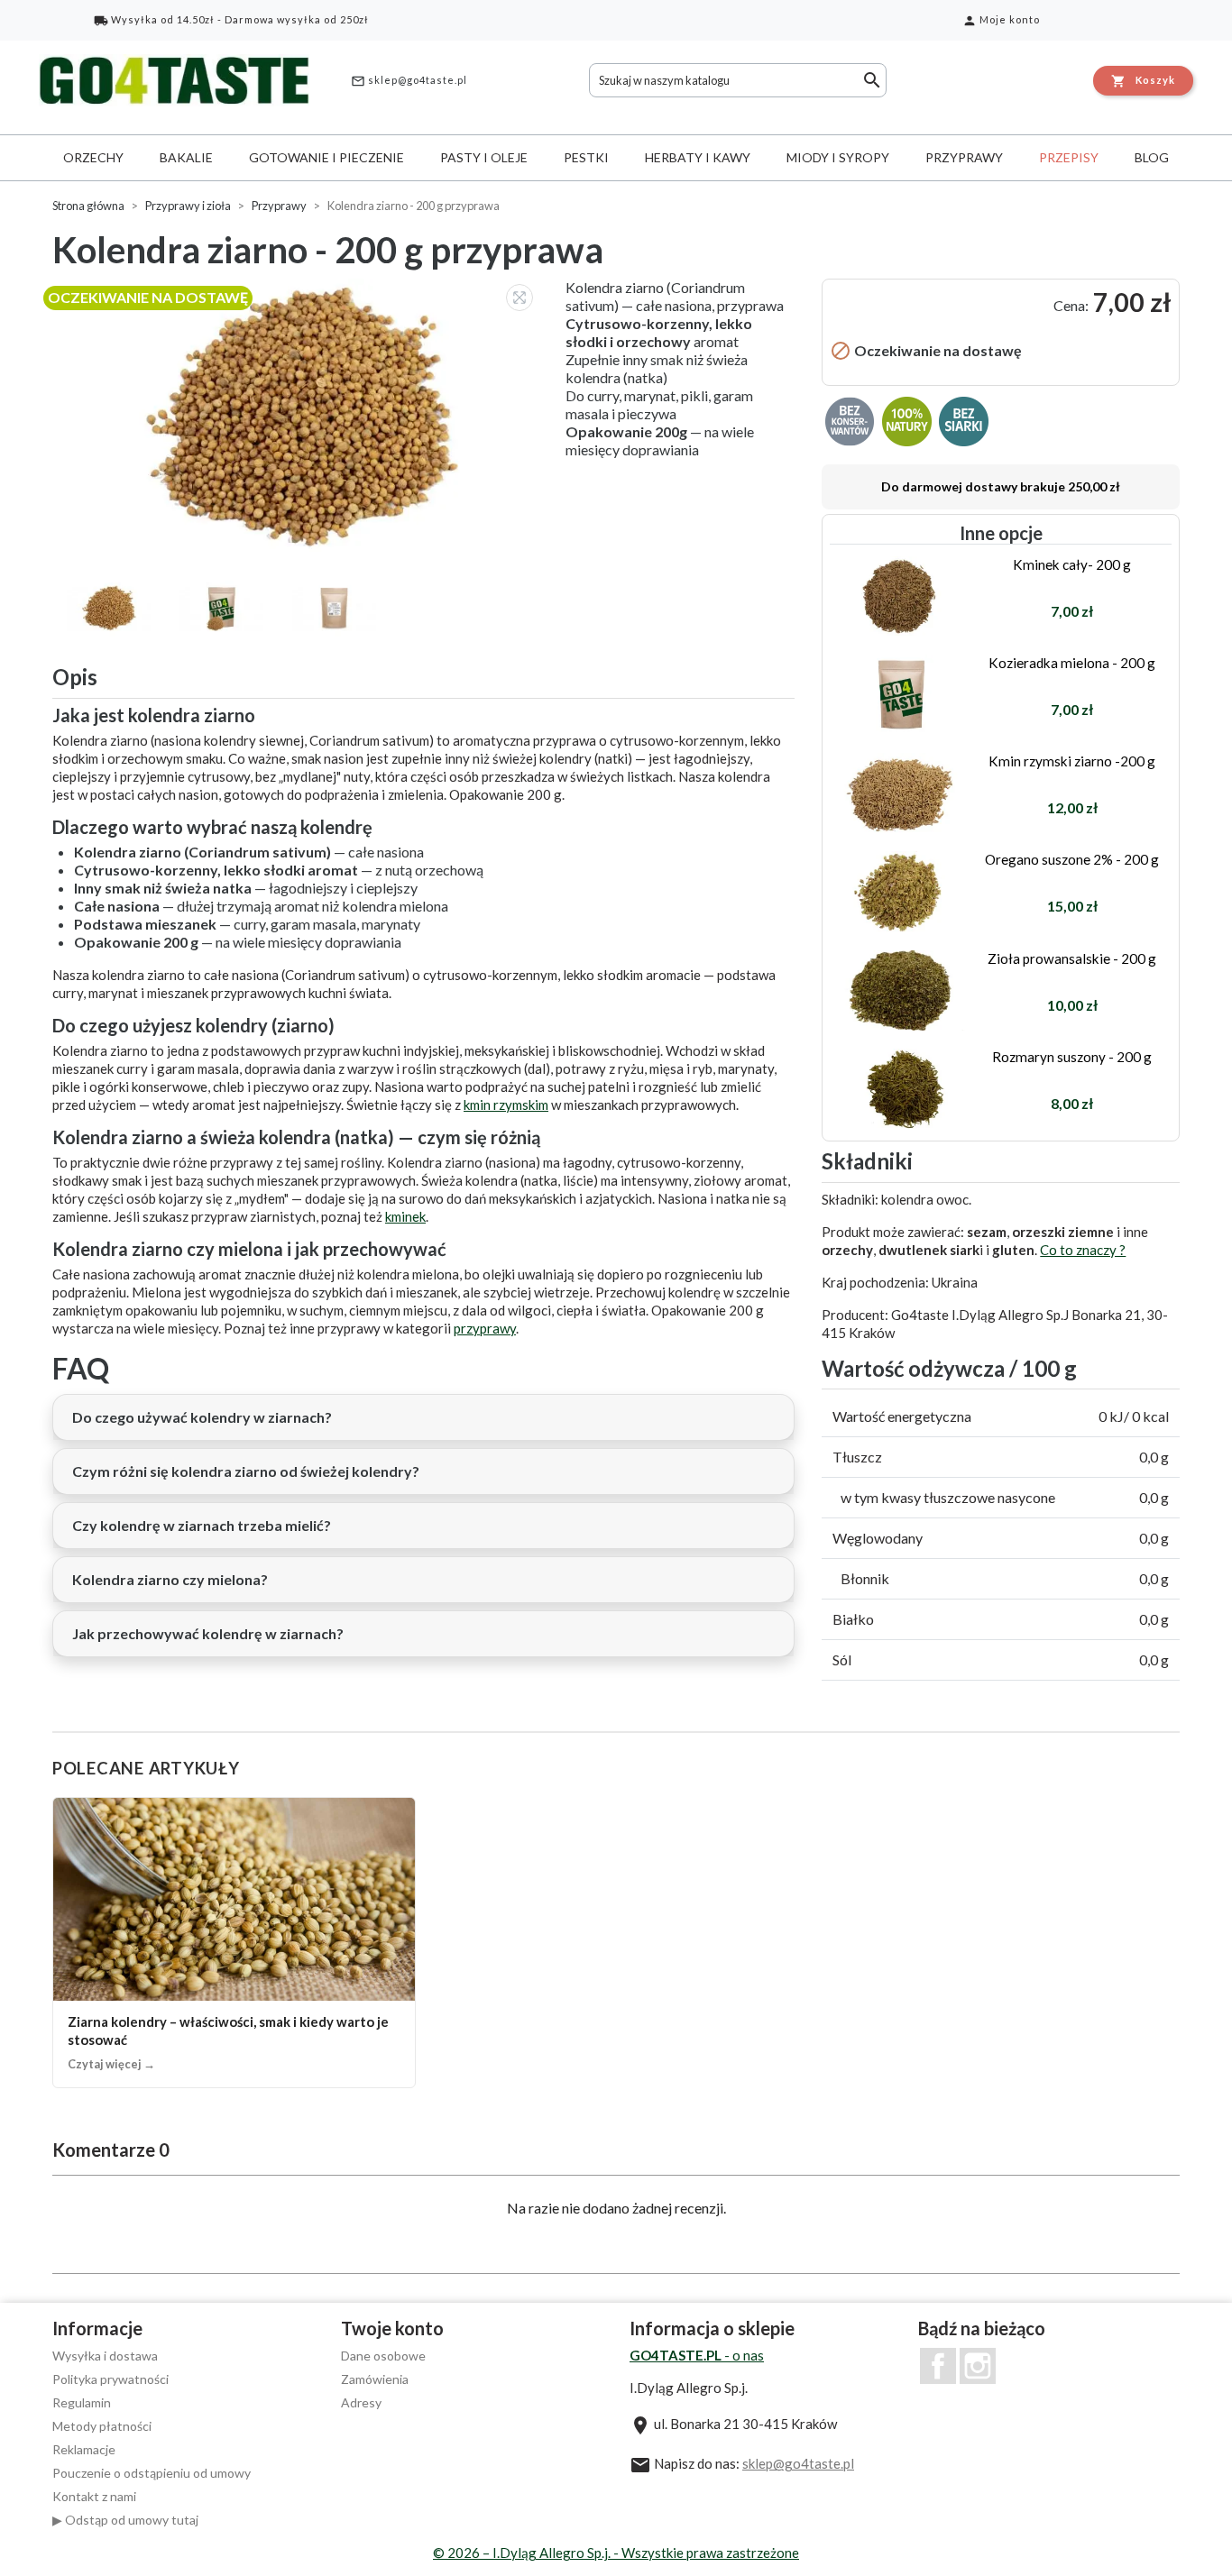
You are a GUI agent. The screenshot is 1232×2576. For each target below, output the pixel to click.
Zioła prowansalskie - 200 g (1072, 958)
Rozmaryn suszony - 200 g (1072, 1057)
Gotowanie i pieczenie (326, 157)
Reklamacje (84, 2449)
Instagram (978, 2366)
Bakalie (186, 157)
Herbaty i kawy (698, 157)
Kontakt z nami (94, 2496)
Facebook (938, 2366)
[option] (300, 415)
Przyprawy (964, 157)
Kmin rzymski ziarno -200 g (1072, 761)
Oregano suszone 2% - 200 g (1072, 859)
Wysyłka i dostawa (105, 2356)
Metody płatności (102, 2426)
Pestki (586, 157)
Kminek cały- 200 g (1072, 564)
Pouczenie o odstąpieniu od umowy (152, 2473)
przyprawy (485, 1328)
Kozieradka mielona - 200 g (1072, 663)
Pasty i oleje (484, 157)
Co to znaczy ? (1083, 1250)
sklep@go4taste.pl (409, 81)
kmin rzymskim (506, 1105)
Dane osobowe (383, 2356)
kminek (405, 1216)
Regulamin (82, 2402)
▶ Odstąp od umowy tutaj (125, 2520)
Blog (1152, 157)
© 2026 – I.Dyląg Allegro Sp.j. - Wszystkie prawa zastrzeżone (616, 2553)
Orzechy (93, 157)
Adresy (361, 2402)
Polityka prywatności (110, 2379)
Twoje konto (392, 2328)
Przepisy (1069, 157)
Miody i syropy (838, 157)
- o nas (697, 2355)
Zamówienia (375, 2379)
